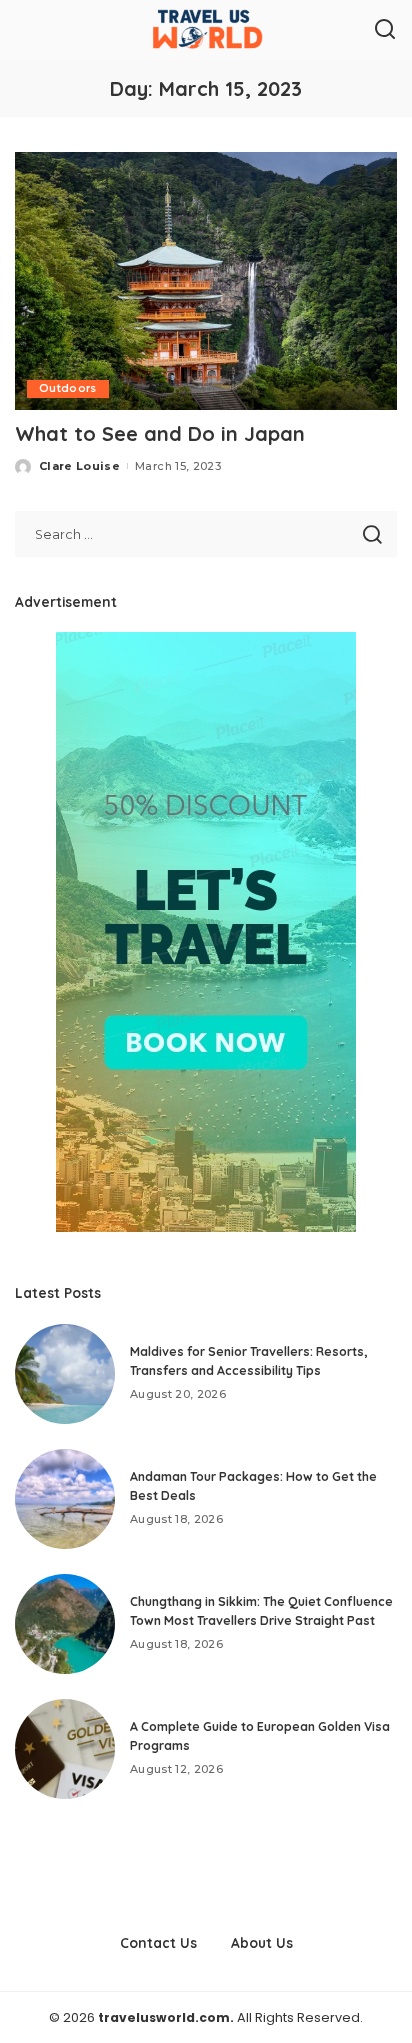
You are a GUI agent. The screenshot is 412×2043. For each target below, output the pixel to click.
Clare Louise (79, 466)
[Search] (385, 30)
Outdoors (68, 388)
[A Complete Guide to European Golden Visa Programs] (65, 1749)
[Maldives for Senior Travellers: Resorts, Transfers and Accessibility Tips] (65, 1374)
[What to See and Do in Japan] (206, 281)
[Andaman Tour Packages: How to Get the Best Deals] (65, 1499)
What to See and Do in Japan (160, 433)
